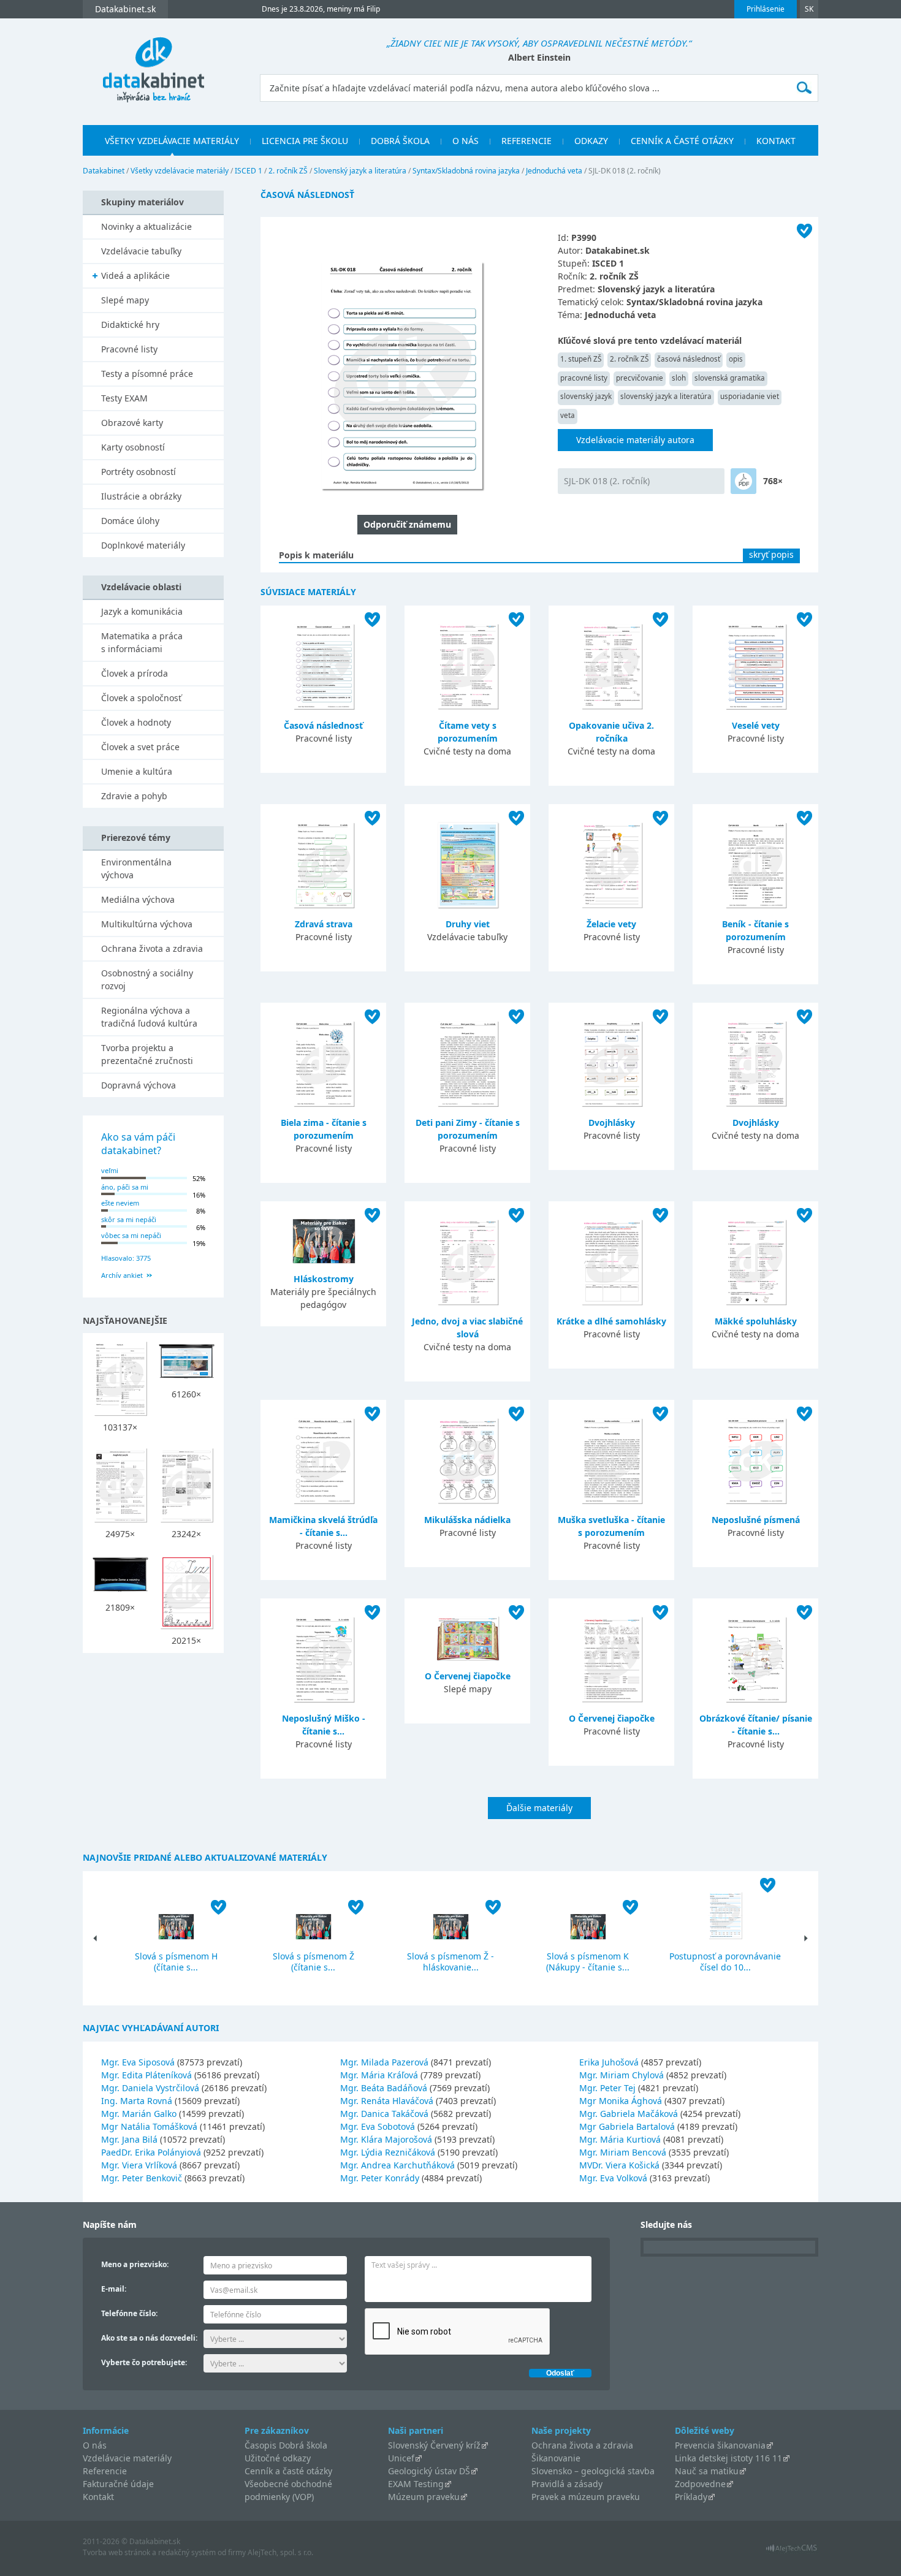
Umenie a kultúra (137, 771)
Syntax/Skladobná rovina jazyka (466, 171)
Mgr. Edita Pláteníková (146, 2075)
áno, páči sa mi (125, 1187)
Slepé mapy (125, 300)
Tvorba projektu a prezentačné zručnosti (147, 1054)
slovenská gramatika (730, 378)
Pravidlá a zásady (567, 2484)
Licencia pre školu (305, 141)
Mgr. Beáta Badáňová (384, 2088)
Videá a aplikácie (135, 275)
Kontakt (776, 141)
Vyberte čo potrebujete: (144, 2362)
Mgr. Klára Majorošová (386, 2139)
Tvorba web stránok (116, 2552)
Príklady (691, 2497)
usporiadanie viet (750, 396)
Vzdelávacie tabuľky (141, 251)
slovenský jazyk (586, 396)
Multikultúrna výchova (147, 924)
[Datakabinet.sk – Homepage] (153, 63)
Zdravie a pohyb (134, 796)
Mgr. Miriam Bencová (623, 2152)
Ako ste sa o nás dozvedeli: (149, 2338)
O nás (466, 141)
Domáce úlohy (130, 521)
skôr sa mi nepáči (129, 1219)
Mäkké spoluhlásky (756, 1321)
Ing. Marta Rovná (137, 2101)
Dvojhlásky (612, 1123)
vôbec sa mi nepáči (131, 1235)
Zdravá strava (324, 924)
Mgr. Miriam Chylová (622, 2075)
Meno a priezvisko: (135, 2264)
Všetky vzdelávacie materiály (172, 141)
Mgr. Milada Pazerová (384, 2062)
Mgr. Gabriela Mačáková (629, 2114)
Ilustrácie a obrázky (141, 496)
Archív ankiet (122, 1275)
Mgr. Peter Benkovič (142, 2178)
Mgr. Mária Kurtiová (620, 2139)
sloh (679, 378)
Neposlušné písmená (756, 1520)
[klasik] (743, 481)
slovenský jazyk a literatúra (666, 396)
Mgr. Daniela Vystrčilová (150, 2088)
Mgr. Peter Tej (607, 2088)
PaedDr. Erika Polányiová (151, 2152)
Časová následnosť (323, 725)
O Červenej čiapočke (468, 1676)
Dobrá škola (400, 141)
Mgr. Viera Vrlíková (139, 2165)
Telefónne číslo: (129, 2313)
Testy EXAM (124, 398)
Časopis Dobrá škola (286, 2445)
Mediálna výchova (138, 899)
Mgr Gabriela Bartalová (627, 2126)
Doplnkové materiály (143, 545)
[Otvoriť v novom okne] (792, 2551)
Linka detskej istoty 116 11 (728, 2458)
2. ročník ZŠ (288, 171)
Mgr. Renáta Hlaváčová (387, 2101)
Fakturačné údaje (118, 2484)
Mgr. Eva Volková (613, 2178)
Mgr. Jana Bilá (129, 2139)
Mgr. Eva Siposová (138, 2062)
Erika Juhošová (609, 2062)
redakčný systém (187, 2552)
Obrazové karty (132, 423)
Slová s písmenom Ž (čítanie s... (314, 1962)
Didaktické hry (130, 325)
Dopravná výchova (139, 1085)
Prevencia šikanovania (720, 2445)
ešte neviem (120, 1203)
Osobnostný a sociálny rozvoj (147, 979)
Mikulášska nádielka (467, 1520)
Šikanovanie (556, 2458)
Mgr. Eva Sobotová (378, 2126)
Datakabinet (104, 171)
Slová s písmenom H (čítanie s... (176, 1962)
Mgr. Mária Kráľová (379, 2075)
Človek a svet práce (140, 747)
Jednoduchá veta (554, 171)
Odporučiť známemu (407, 524)
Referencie (527, 141)
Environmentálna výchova (136, 868)
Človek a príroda (135, 673)
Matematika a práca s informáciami (142, 642)
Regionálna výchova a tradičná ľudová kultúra (149, 1017)
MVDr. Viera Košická (619, 2165)
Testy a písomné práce (147, 374)
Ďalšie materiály (539, 1808)
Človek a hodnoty (136, 722)
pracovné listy (584, 378)
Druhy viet (468, 924)
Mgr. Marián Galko (139, 2114)
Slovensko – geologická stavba (593, 2471)
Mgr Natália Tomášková (149, 2126)
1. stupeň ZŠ (581, 359)
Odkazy (591, 141)
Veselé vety (756, 725)
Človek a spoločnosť (141, 698)
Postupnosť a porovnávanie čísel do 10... (725, 1962)
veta (568, 415)
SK (809, 9)
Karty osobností (133, 447)
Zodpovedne (700, 2484)
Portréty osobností (139, 472)
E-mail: (114, 2289)
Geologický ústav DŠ (429, 2471)
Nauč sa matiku (707, 2471)
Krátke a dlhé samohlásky (611, 1321)
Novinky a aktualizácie (146, 226)
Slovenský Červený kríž (434, 2445)
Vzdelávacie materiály (127, 2458)
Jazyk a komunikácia (142, 611)
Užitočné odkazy (278, 2458)
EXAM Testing (416, 2484)
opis (736, 359)
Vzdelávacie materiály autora (635, 440)
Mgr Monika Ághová (621, 2101)
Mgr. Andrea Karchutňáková (397, 2165)
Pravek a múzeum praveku (586, 2497)
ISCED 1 (249, 171)
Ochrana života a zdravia (152, 948)
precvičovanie (640, 378)
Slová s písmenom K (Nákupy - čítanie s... (588, 1962)
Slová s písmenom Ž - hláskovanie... (450, 1962)
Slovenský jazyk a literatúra (360, 171)
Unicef (401, 2458)
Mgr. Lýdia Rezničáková (388, 2152)
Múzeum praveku (424, 2497)
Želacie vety (611, 924)
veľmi (110, 1170)
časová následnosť (689, 359)
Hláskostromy (324, 1279)
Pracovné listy (129, 349)
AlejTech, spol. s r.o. (280, 2552)
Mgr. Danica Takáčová (384, 2114)
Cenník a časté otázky (682, 141)
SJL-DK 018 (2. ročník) (607, 481)
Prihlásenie (766, 9)
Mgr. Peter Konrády (380, 2178)
